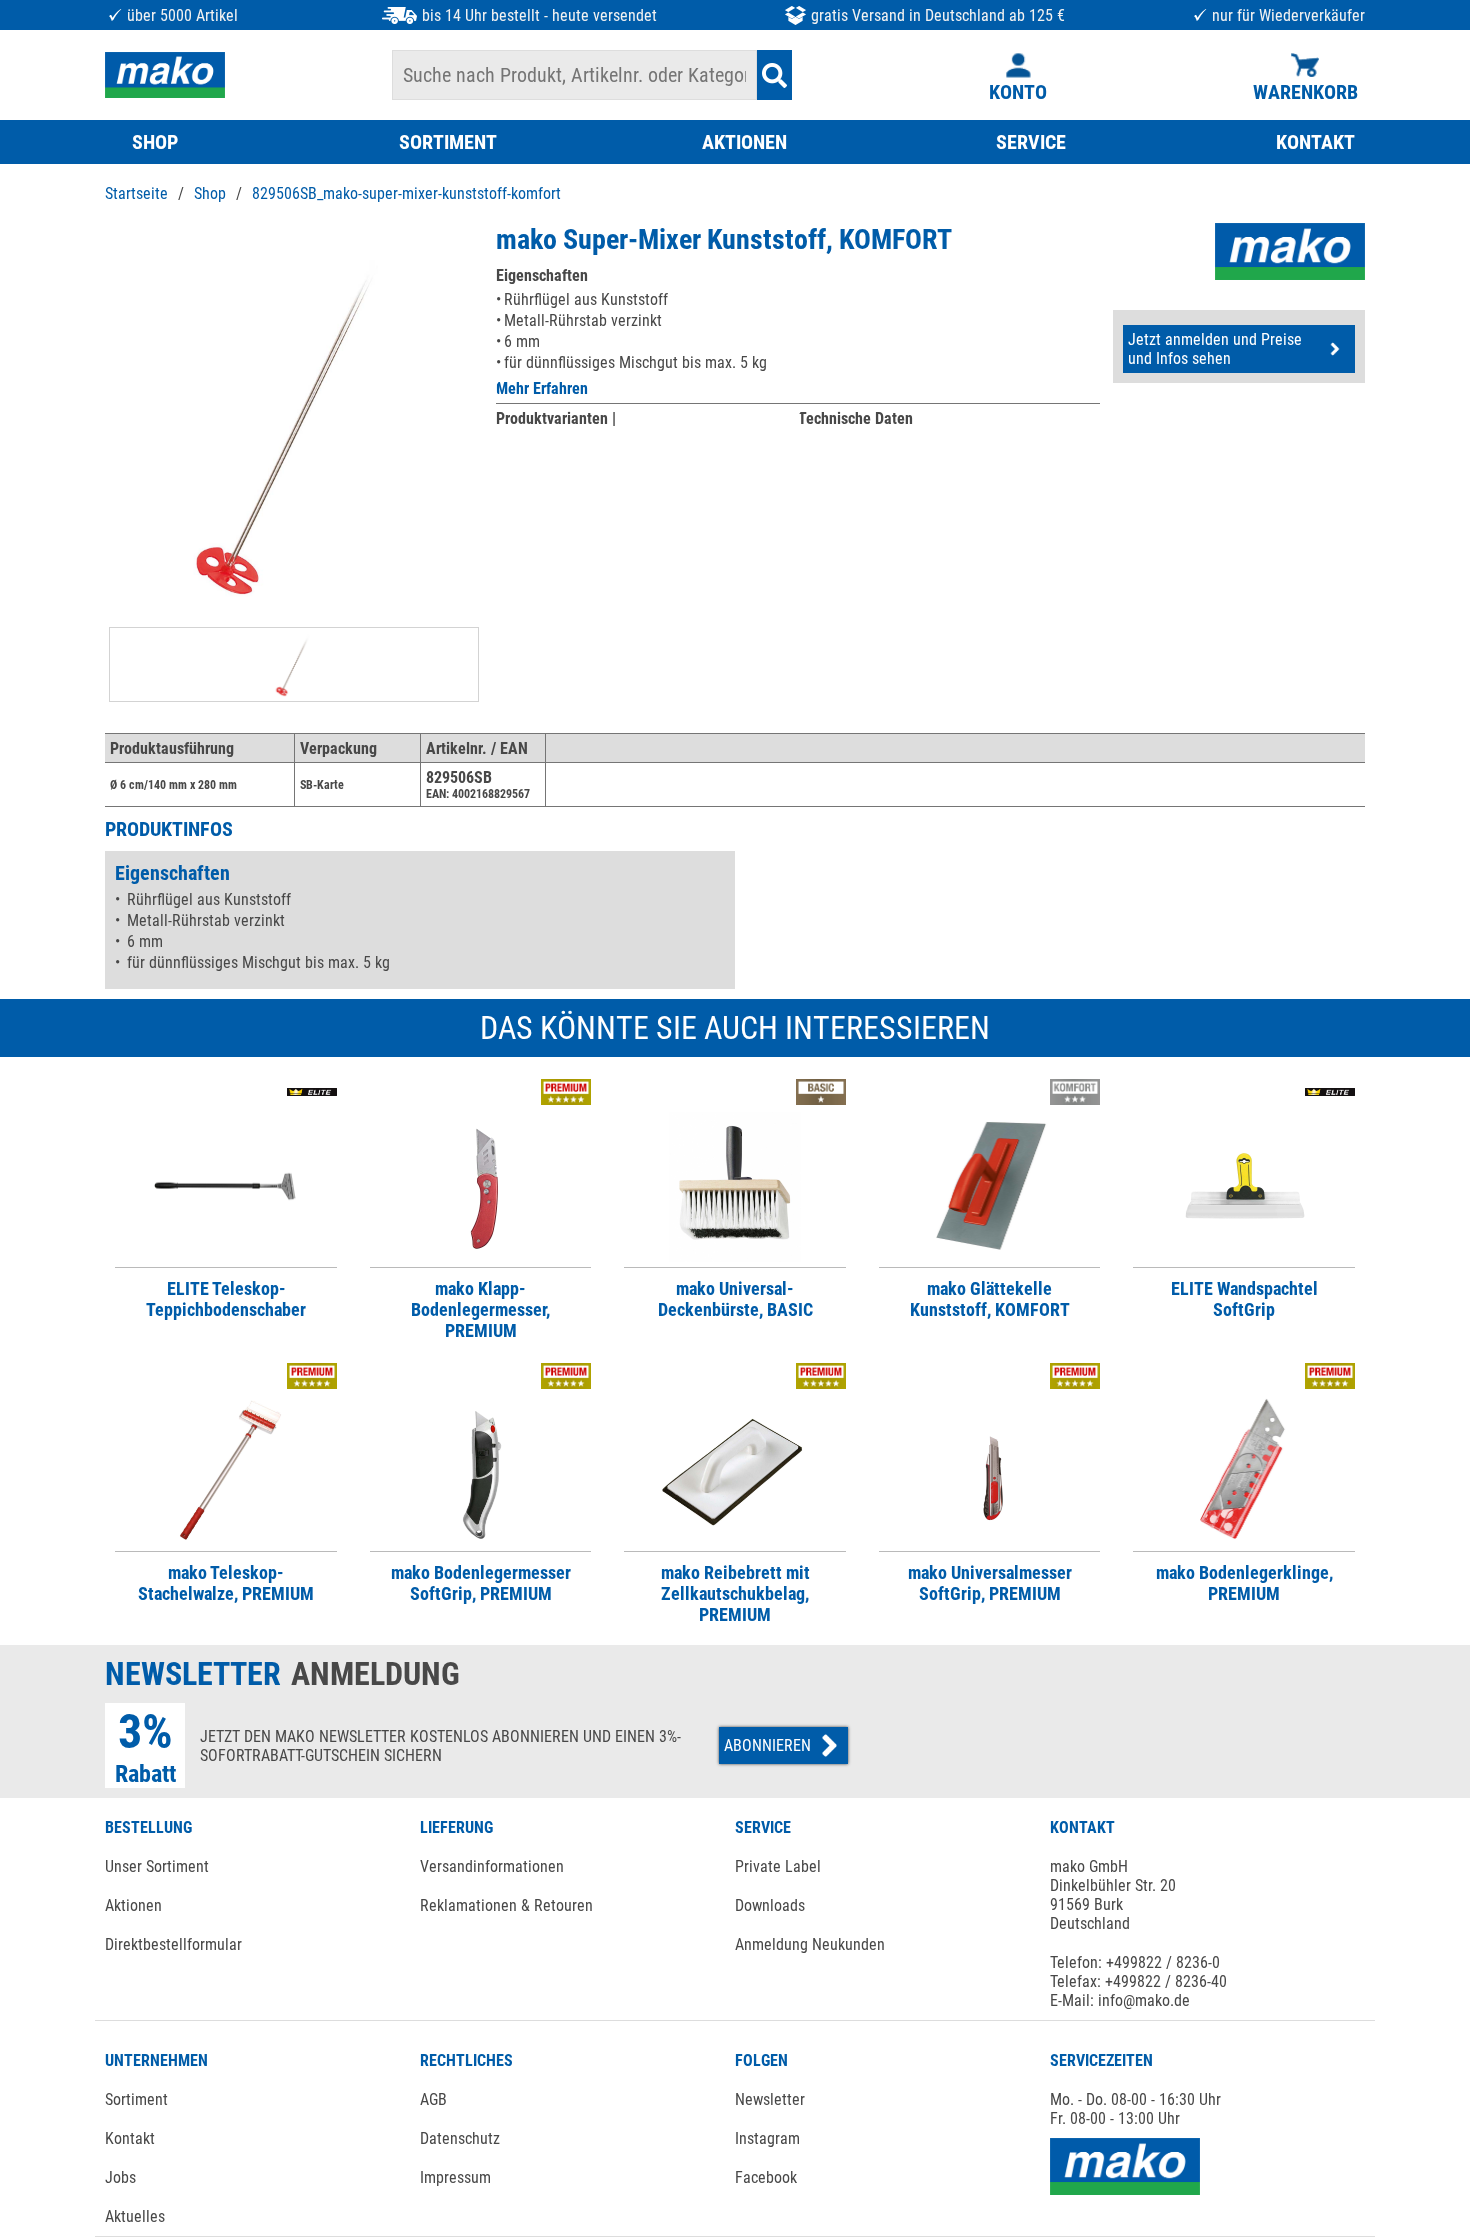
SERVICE (1031, 142)
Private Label (778, 1866)
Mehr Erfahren (542, 388)
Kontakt (130, 2138)
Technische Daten (855, 418)
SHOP (155, 142)
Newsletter (770, 2099)
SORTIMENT (448, 142)
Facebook (766, 2177)
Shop (210, 193)
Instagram (767, 2138)
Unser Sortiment (157, 1866)
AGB (433, 2099)
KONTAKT (1315, 142)
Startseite (136, 193)
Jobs (120, 2177)
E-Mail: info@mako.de (1120, 2000)
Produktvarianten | (556, 418)
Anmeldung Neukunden (810, 1944)
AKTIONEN (744, 142)
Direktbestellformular (173, 1944)
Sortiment (136, 2099)
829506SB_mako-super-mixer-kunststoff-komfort (406, 193)
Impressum (455, 2177)
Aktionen (133, 1905)
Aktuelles (135, 2216)
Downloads (770, 1905)
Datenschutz (460, 2138)
